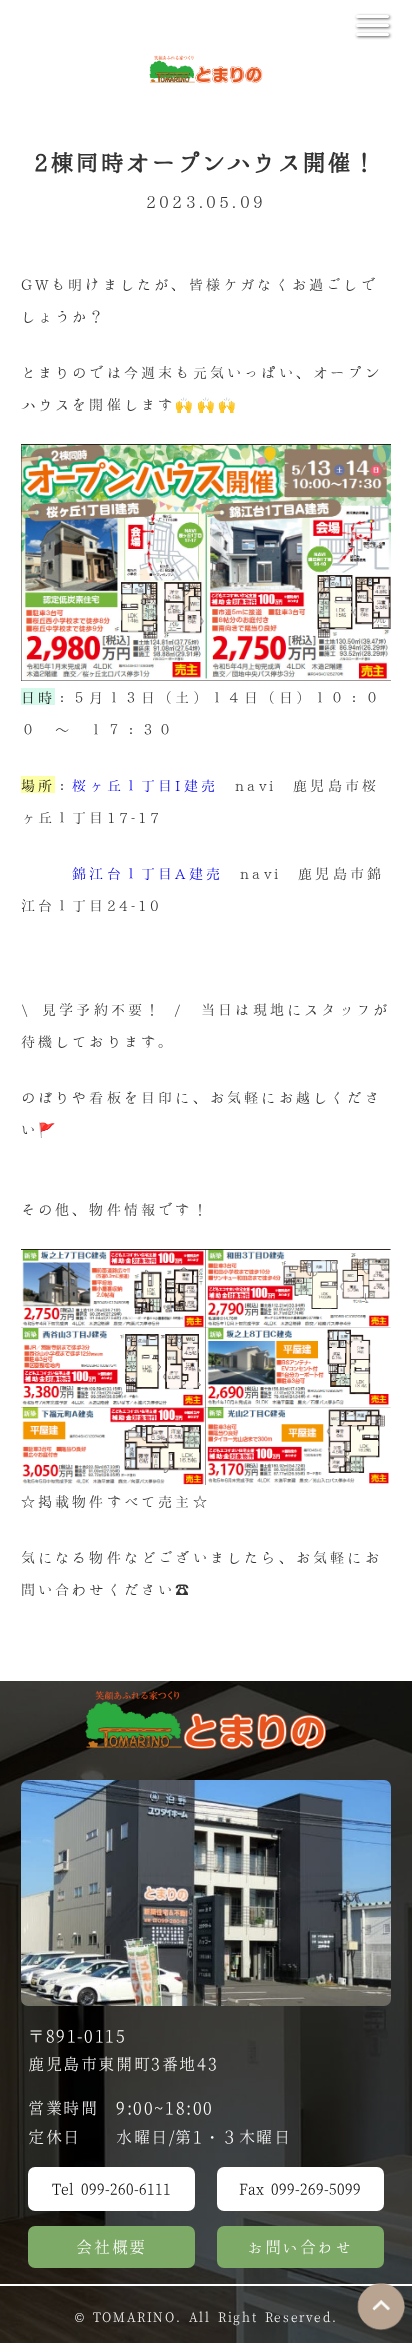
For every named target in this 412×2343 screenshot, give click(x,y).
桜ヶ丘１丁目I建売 (145, 784)
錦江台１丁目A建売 (147, 872)
